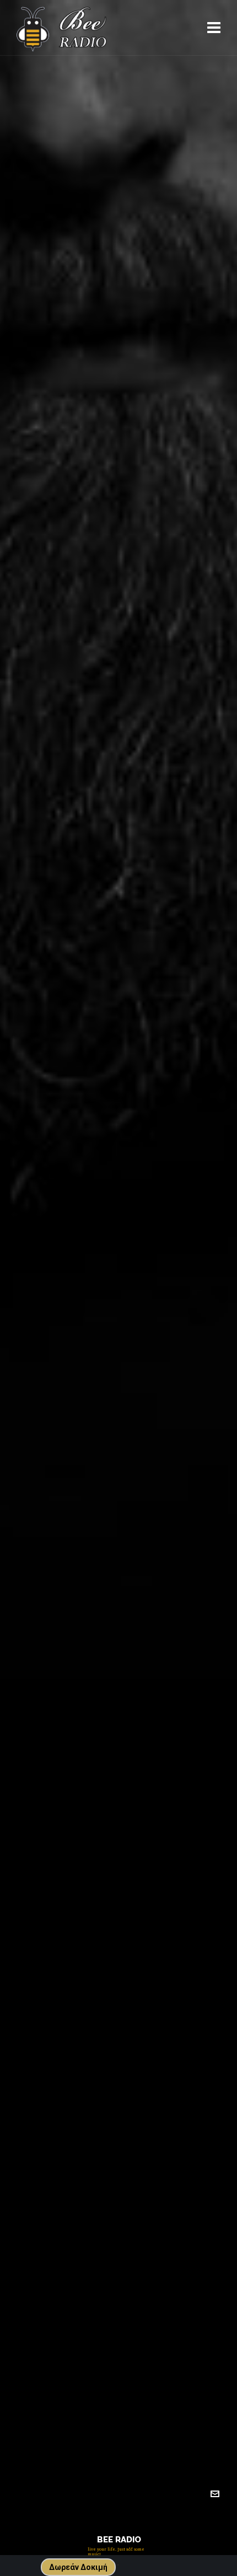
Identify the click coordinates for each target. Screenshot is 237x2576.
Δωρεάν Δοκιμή (78, 2567)
